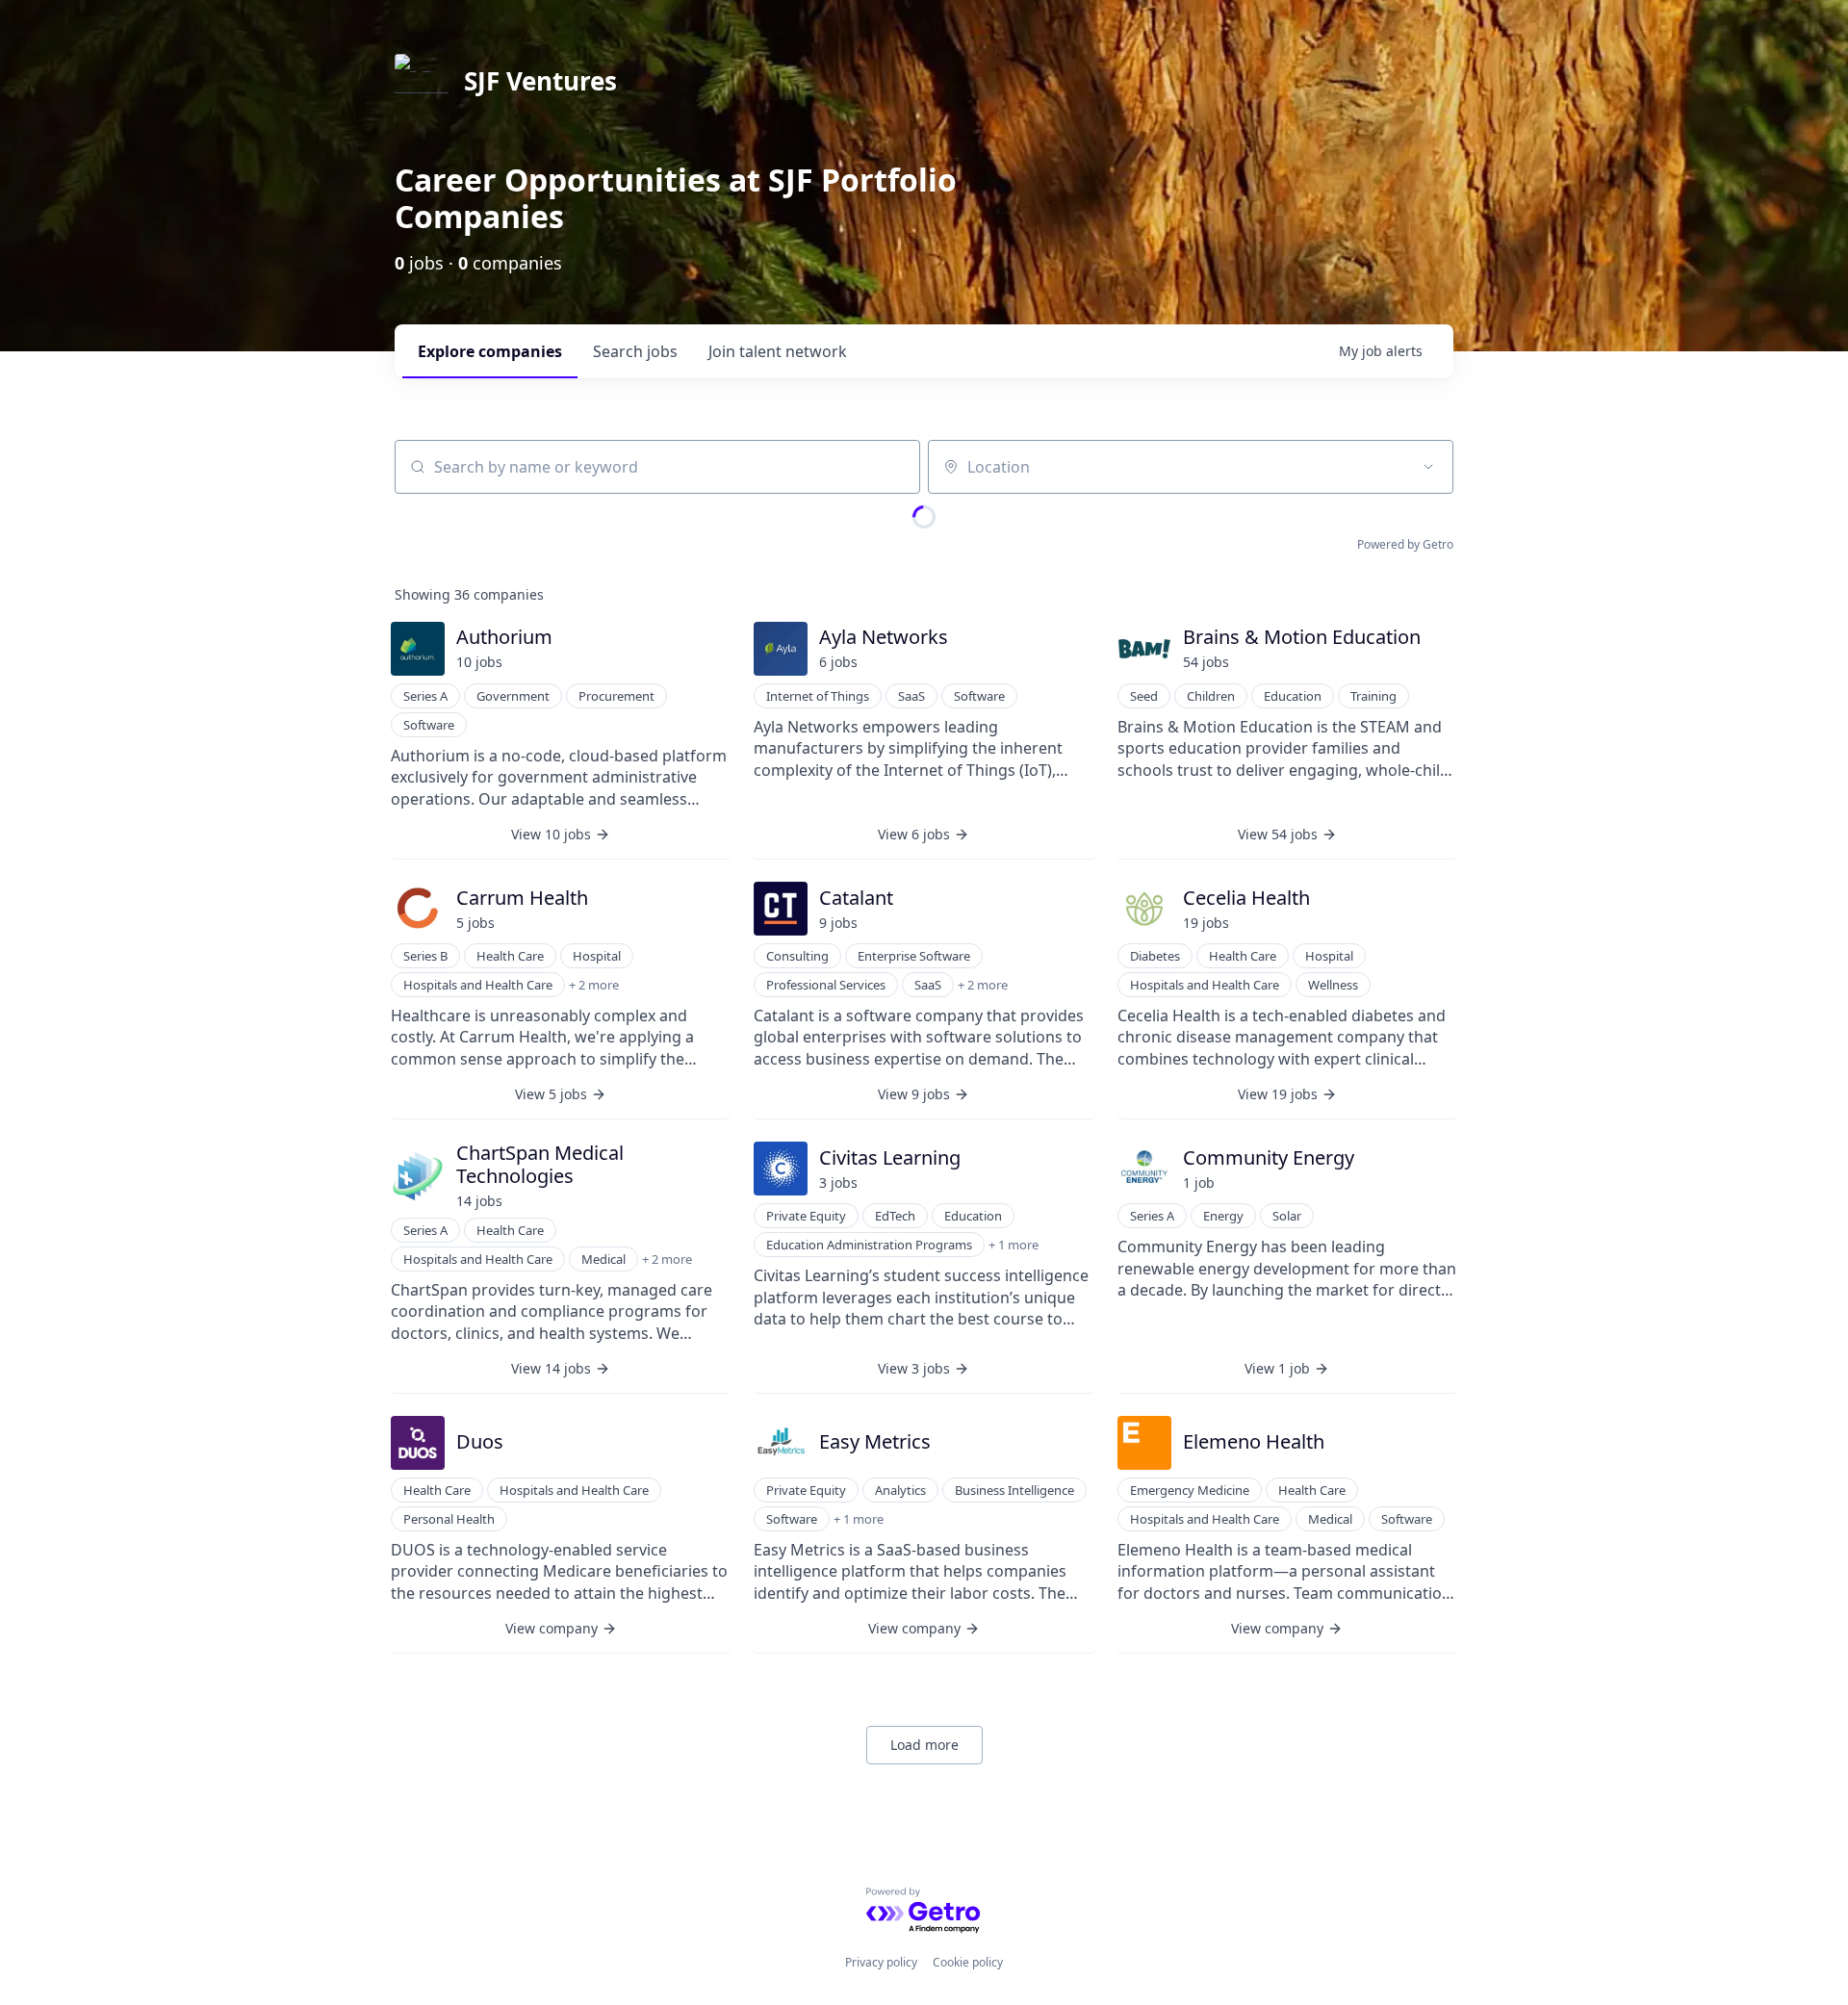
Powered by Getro (1405, 544)
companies (490, 351)
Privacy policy (881, 1962)
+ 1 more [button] (1014, 1245)
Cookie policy (968, 1962)
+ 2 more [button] (594, 985)
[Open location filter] (1428, 467)
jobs (635, 351)
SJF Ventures (540, 81)
